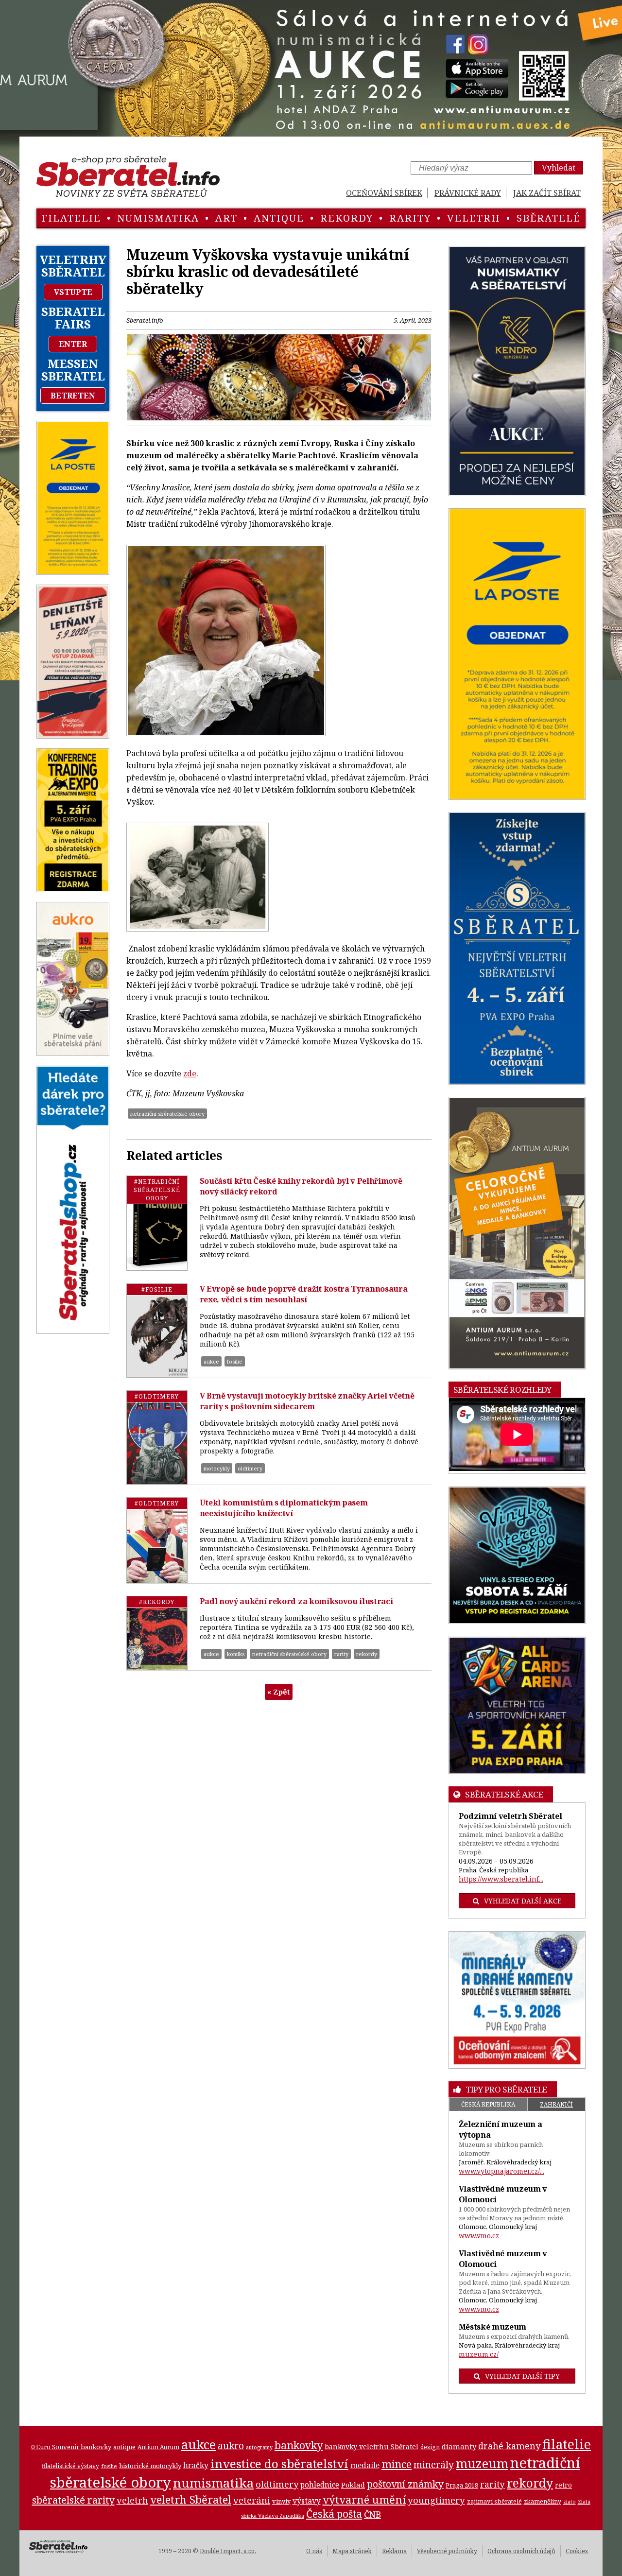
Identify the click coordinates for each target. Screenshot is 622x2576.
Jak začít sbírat (547, 193)
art (226, 218)
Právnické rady (468, 193)
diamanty (459, 2446)
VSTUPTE (73, 292)
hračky (196, 2465)
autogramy (259, 2447)
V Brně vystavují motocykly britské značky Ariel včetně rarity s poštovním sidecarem (307, 1401)
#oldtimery (157, 1396)
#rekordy (157, 1602)
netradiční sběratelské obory (167, 1114)
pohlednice (320, 2485)
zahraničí (556, 2104)
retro (563, 2485)
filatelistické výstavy (70, 2466)
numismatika (158, 218)
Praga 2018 (462, 2485)
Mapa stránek (352, 2551)
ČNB (372, 2514)
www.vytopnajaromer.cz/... (501, 2171)
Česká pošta (334, 2514)
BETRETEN (73, 396)
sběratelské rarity (73, 2500)
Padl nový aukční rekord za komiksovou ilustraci (296, 1601)
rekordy (347, 218)
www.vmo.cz (479, 2236)
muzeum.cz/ (479, 2354)
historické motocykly (150, 2466)
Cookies (577, 2551)
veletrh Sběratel (191, 2499)
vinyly (281, 2501)
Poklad (353, 2485)
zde (190, 1073)
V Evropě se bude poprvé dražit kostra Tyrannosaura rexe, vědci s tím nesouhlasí (304, 1294)
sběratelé (549, 218)
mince (397, 2464)
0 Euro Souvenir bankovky (71, 2447)
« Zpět (279, 1692)
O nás (314, 2551)
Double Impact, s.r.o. (228, 2551)
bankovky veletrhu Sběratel (371, 2446)
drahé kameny (509, 2446)
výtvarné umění (364, 2499)
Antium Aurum (158, 2447)
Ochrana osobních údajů (521, 2551)
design (430, 2447)
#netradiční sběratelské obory (157, 1190)
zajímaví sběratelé (494, 2501)
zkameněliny (543, 2501)
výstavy (307, 2501)
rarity (410, 218)
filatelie (71, 218)
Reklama (394, 2551)
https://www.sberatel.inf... (501, 1879)
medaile (365, 2465)
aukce (211, 1361)
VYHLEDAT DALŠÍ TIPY (522, 2376)
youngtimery (436, 2500)
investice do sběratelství (279, 2464)
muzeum (482, 2463)
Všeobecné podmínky (447, 2551)
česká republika (488, 2104)
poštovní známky (405, 2484)
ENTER (73, 344)
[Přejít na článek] (157, 1223)
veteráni (252, 2500)
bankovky (299, 2445)
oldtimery (250, 1468)
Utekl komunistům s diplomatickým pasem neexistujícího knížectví (284, 1508)
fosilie (235, 1361)
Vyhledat (559, 168)
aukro (231, 2446)
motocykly (217, 1468)
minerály (434, 2464)
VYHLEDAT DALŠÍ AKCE (523, 1901)
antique (279, 218)
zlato (570, 2502)
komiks (236, 1654)
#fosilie (157, 1289)
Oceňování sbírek (384, 193)
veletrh (474, 218)
